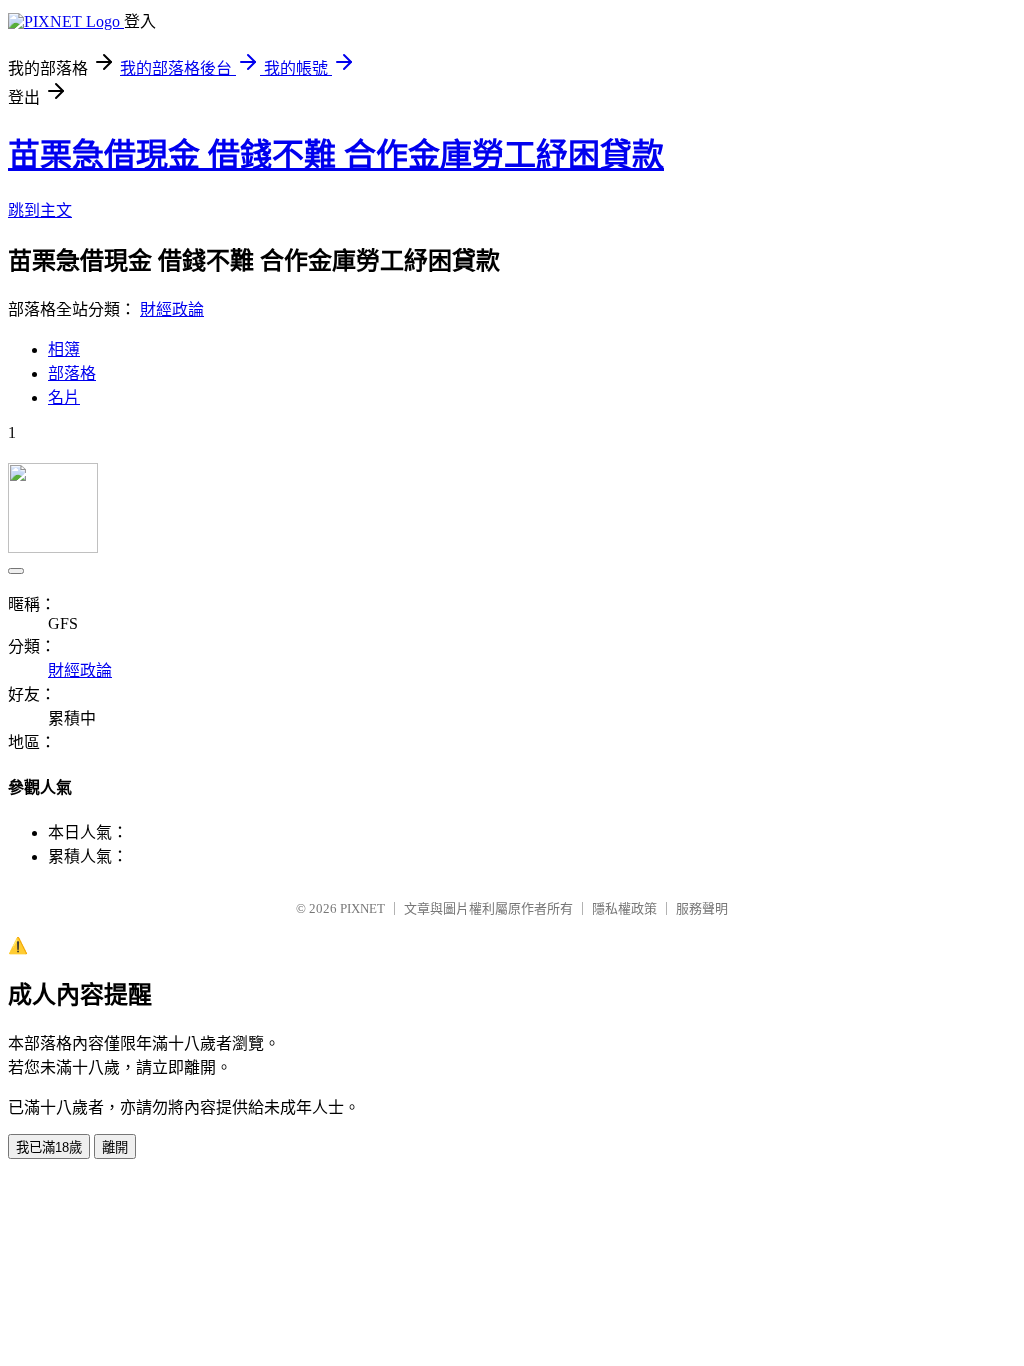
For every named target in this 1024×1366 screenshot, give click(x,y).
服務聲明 (702, 908)
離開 (115, 1147)
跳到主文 (40, 210)
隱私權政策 (624, 908)
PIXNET (362, 908)
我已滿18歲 (49, 1147)
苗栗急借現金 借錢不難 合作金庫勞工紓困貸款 (336, 155)
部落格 (72, 373)
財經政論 (172, 309)
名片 (64, 397)
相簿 (64, 349)
